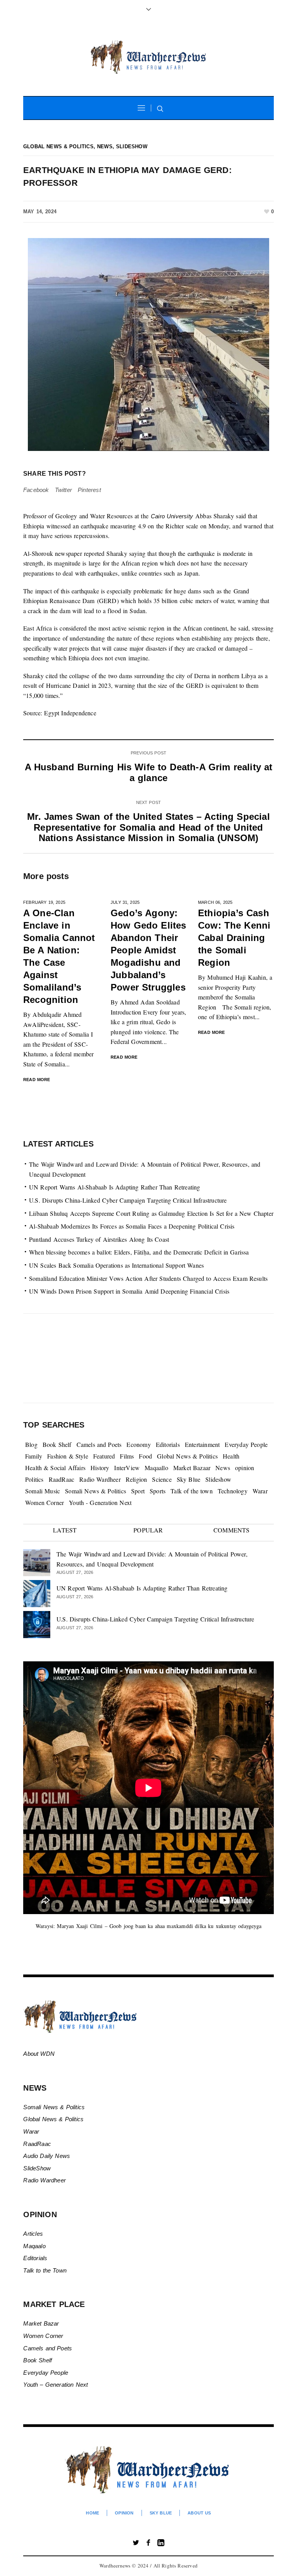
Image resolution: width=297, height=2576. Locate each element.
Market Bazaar (192, 1468)
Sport (138, 1491)
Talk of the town (192, 1491)
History (100, 1468)
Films (127, 1456)
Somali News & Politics (96, 1491)
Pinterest (89, 490)
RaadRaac (62, 1479)
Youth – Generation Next (56, 2385)
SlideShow (37, 2168)
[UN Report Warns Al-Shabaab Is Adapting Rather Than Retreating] (37, 1592)
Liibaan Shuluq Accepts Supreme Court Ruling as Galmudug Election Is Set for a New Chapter (151, 1213)
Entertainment (202, 1444)
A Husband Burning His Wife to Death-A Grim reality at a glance (149, 772)
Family (34, 1456)
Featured (104, 1456)
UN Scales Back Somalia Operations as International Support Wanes (116, 1265)
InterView (127, 1468)
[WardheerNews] (148, 57)
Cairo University (172, 516)
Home (92, 2513)
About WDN (39, 2054)
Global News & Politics (58, 147)
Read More (37, 1080)
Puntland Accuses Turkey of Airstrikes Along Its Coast (99, 1239)
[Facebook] (148, 2543)
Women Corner (44, 1502)
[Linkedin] (161, 2543)
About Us (199, 2513)
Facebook (36, 490)
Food (145, 1456)
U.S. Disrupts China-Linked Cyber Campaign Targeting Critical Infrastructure (128, 1200)
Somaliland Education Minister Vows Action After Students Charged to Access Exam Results (148, 1278)
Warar (260, 1491)
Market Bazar (41, 2323)
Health (231, 1456)
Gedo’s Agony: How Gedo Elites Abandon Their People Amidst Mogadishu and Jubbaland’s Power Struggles (148, 950)
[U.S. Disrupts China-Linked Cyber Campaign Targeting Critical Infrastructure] (37, 1623)
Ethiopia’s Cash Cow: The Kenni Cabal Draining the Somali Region (234, 938)
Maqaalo (34, 2246)
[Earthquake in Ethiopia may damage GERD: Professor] (148, 344)
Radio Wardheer (100, 1479)
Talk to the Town (45, 2270)
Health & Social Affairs (55, 1468)
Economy (138, 1444)
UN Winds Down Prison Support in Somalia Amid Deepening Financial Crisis (129, 1291)
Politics (34, 1479)
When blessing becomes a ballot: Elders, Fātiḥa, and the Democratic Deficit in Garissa (139, 1252)
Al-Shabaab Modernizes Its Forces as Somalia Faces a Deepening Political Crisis (132, 1226)
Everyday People (246, 1444)
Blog (31, 1444)
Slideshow (132, 147)
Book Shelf (57, 1444)
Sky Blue (189, 1479)
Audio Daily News (47, 2156)
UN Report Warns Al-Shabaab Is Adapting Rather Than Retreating (115, 1187)
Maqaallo (156, 1468)
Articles (33, 2234)
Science (162, 1479)
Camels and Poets (99, 1444)
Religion (137, 1479)
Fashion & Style (68, 1456)
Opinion (124, 2513)
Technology (233, 1491)
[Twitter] (136, 2543)
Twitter (63, 490)
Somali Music (43, 1491)
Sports (158, 1491)
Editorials (168, 1444)
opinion (245, 1468)
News (105, 147)
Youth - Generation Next (100, 1502)
